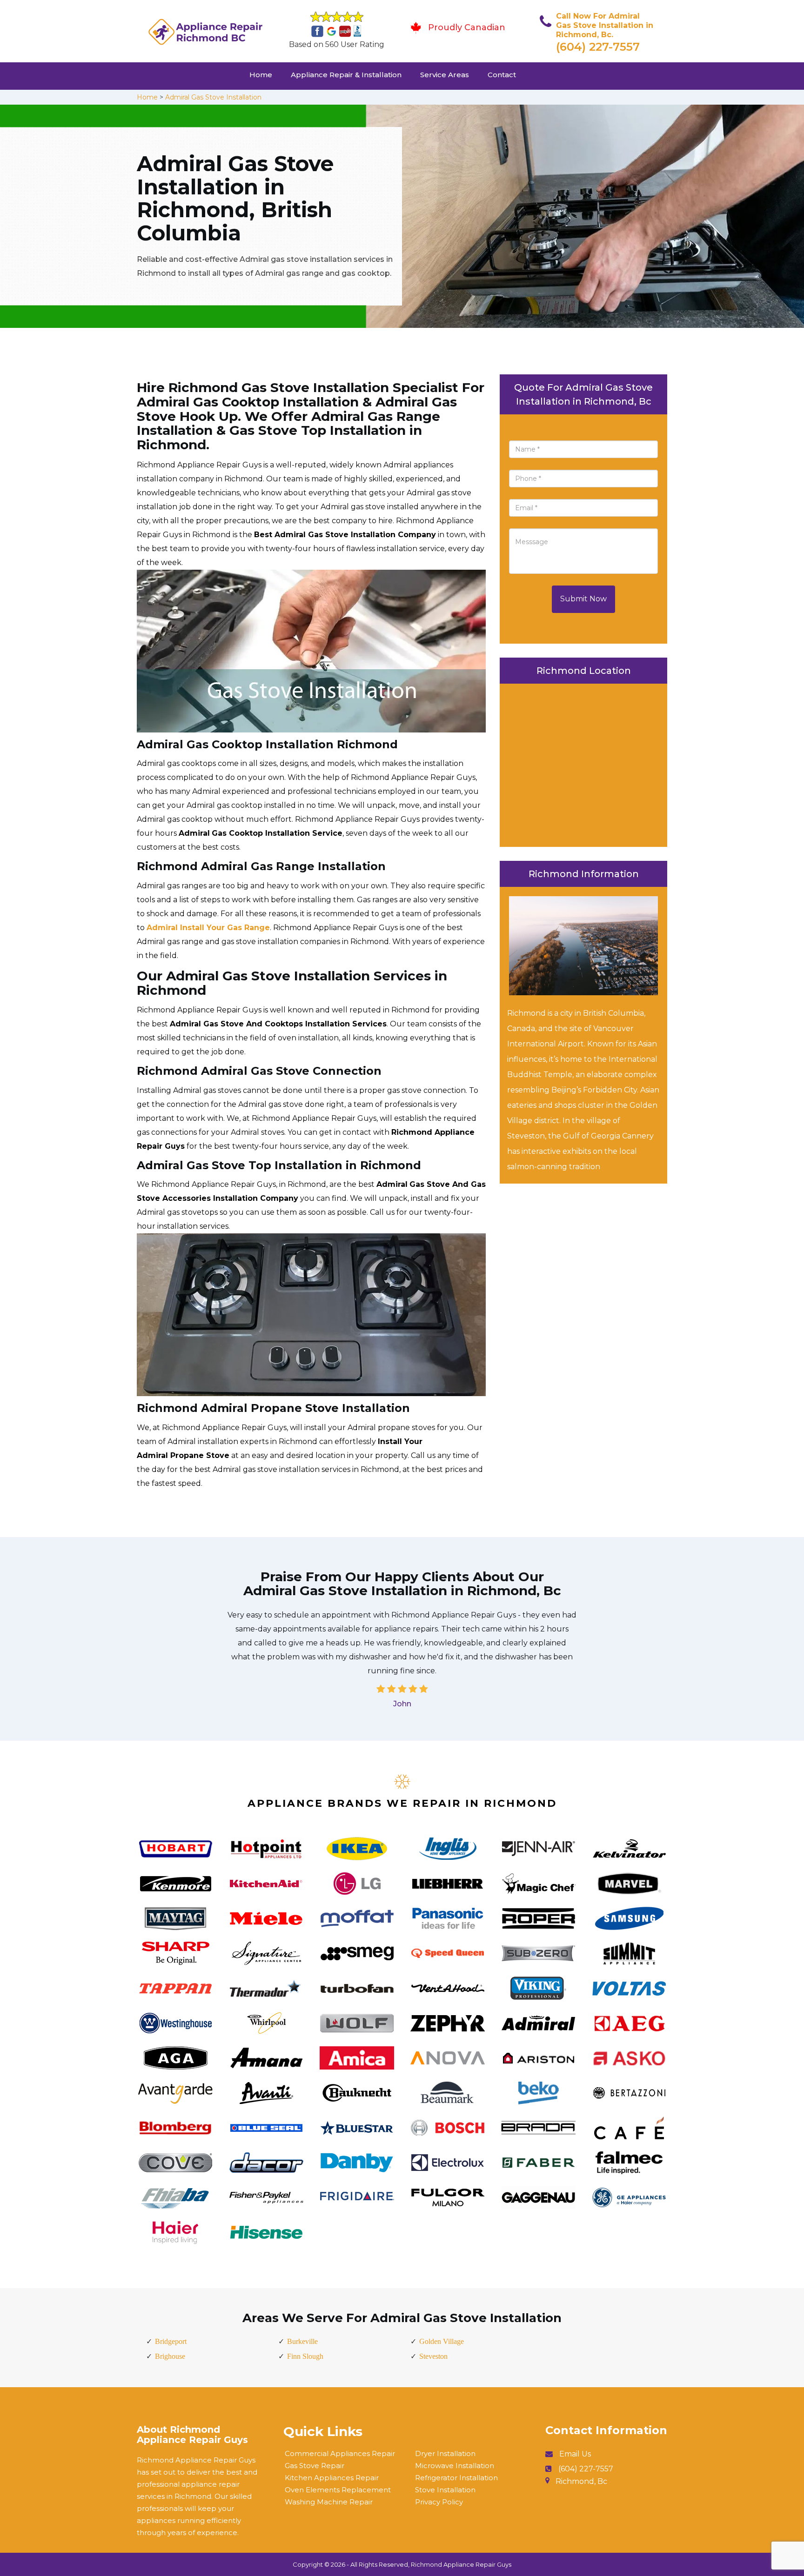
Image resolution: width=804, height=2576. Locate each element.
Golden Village (442, 2341)
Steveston (433, 2356)
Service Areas (445, 75)
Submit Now (583, 599)
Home (261, 75)
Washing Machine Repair (329, 2502)
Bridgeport (171, 2341)
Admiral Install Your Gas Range (208, 928)
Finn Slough (305, 2356)
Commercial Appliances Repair (340, 2453)
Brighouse (170, 2356)
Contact (502, 75)
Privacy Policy (439, 2502)
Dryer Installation (445, 2453)
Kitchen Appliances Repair (332, 2478)
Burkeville (302, 2341)
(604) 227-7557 (598, 47)
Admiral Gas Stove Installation (213, 97)
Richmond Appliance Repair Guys (461, 2564)
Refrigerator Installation (456, 2478)
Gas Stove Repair (315, 2466)
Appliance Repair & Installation (346, 75)
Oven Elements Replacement (338, 2490)
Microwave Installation (455, 2466)
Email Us (575, 2454)
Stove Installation (445, 2490)
